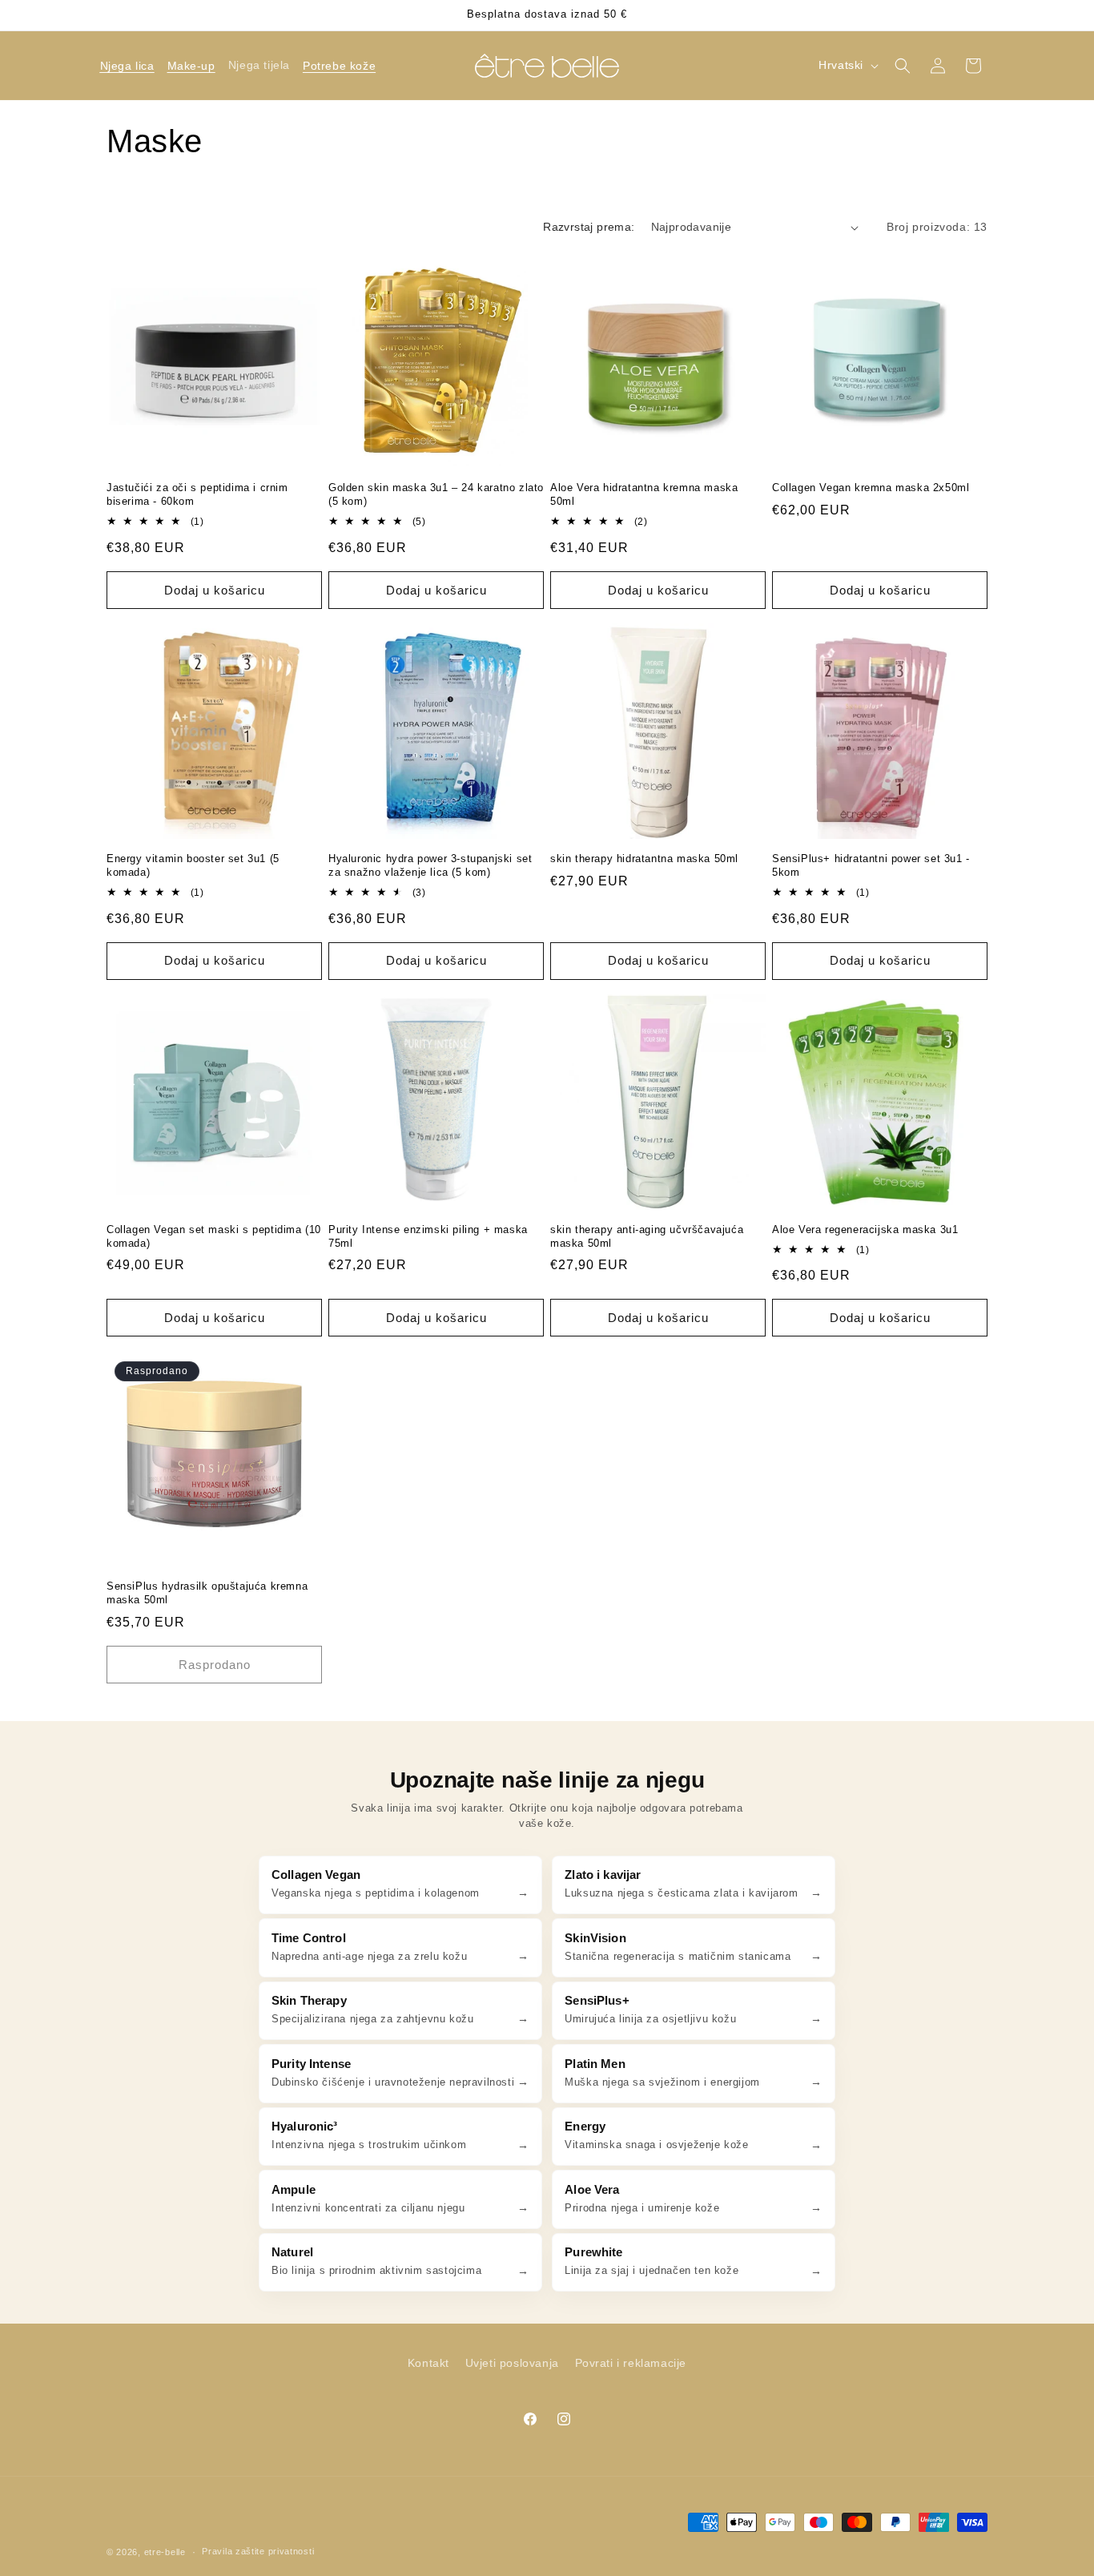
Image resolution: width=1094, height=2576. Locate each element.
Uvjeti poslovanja (512, 2363)
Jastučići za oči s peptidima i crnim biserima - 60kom (197, 494)
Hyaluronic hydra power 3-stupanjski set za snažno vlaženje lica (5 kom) (430, 865)
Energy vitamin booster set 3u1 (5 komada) (193, 865)
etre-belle (165, 2552)
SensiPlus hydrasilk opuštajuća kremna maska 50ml (207, 1593)
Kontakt (428, 2363)
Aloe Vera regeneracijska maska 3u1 (865, 1230)
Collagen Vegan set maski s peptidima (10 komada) (214, 1236)
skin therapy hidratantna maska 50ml (644, 859)
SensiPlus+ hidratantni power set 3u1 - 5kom (871, 865)
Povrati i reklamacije (631, 2363)
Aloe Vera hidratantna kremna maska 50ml (644, 494)
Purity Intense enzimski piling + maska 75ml (428, 1236)
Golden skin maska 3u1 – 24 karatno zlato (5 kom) (436, 494)
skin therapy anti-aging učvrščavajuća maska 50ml (647, 1236)
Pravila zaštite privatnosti (258, 2551)
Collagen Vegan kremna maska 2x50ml (871, 488)
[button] (127, 66)
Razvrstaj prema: (589, 227)
